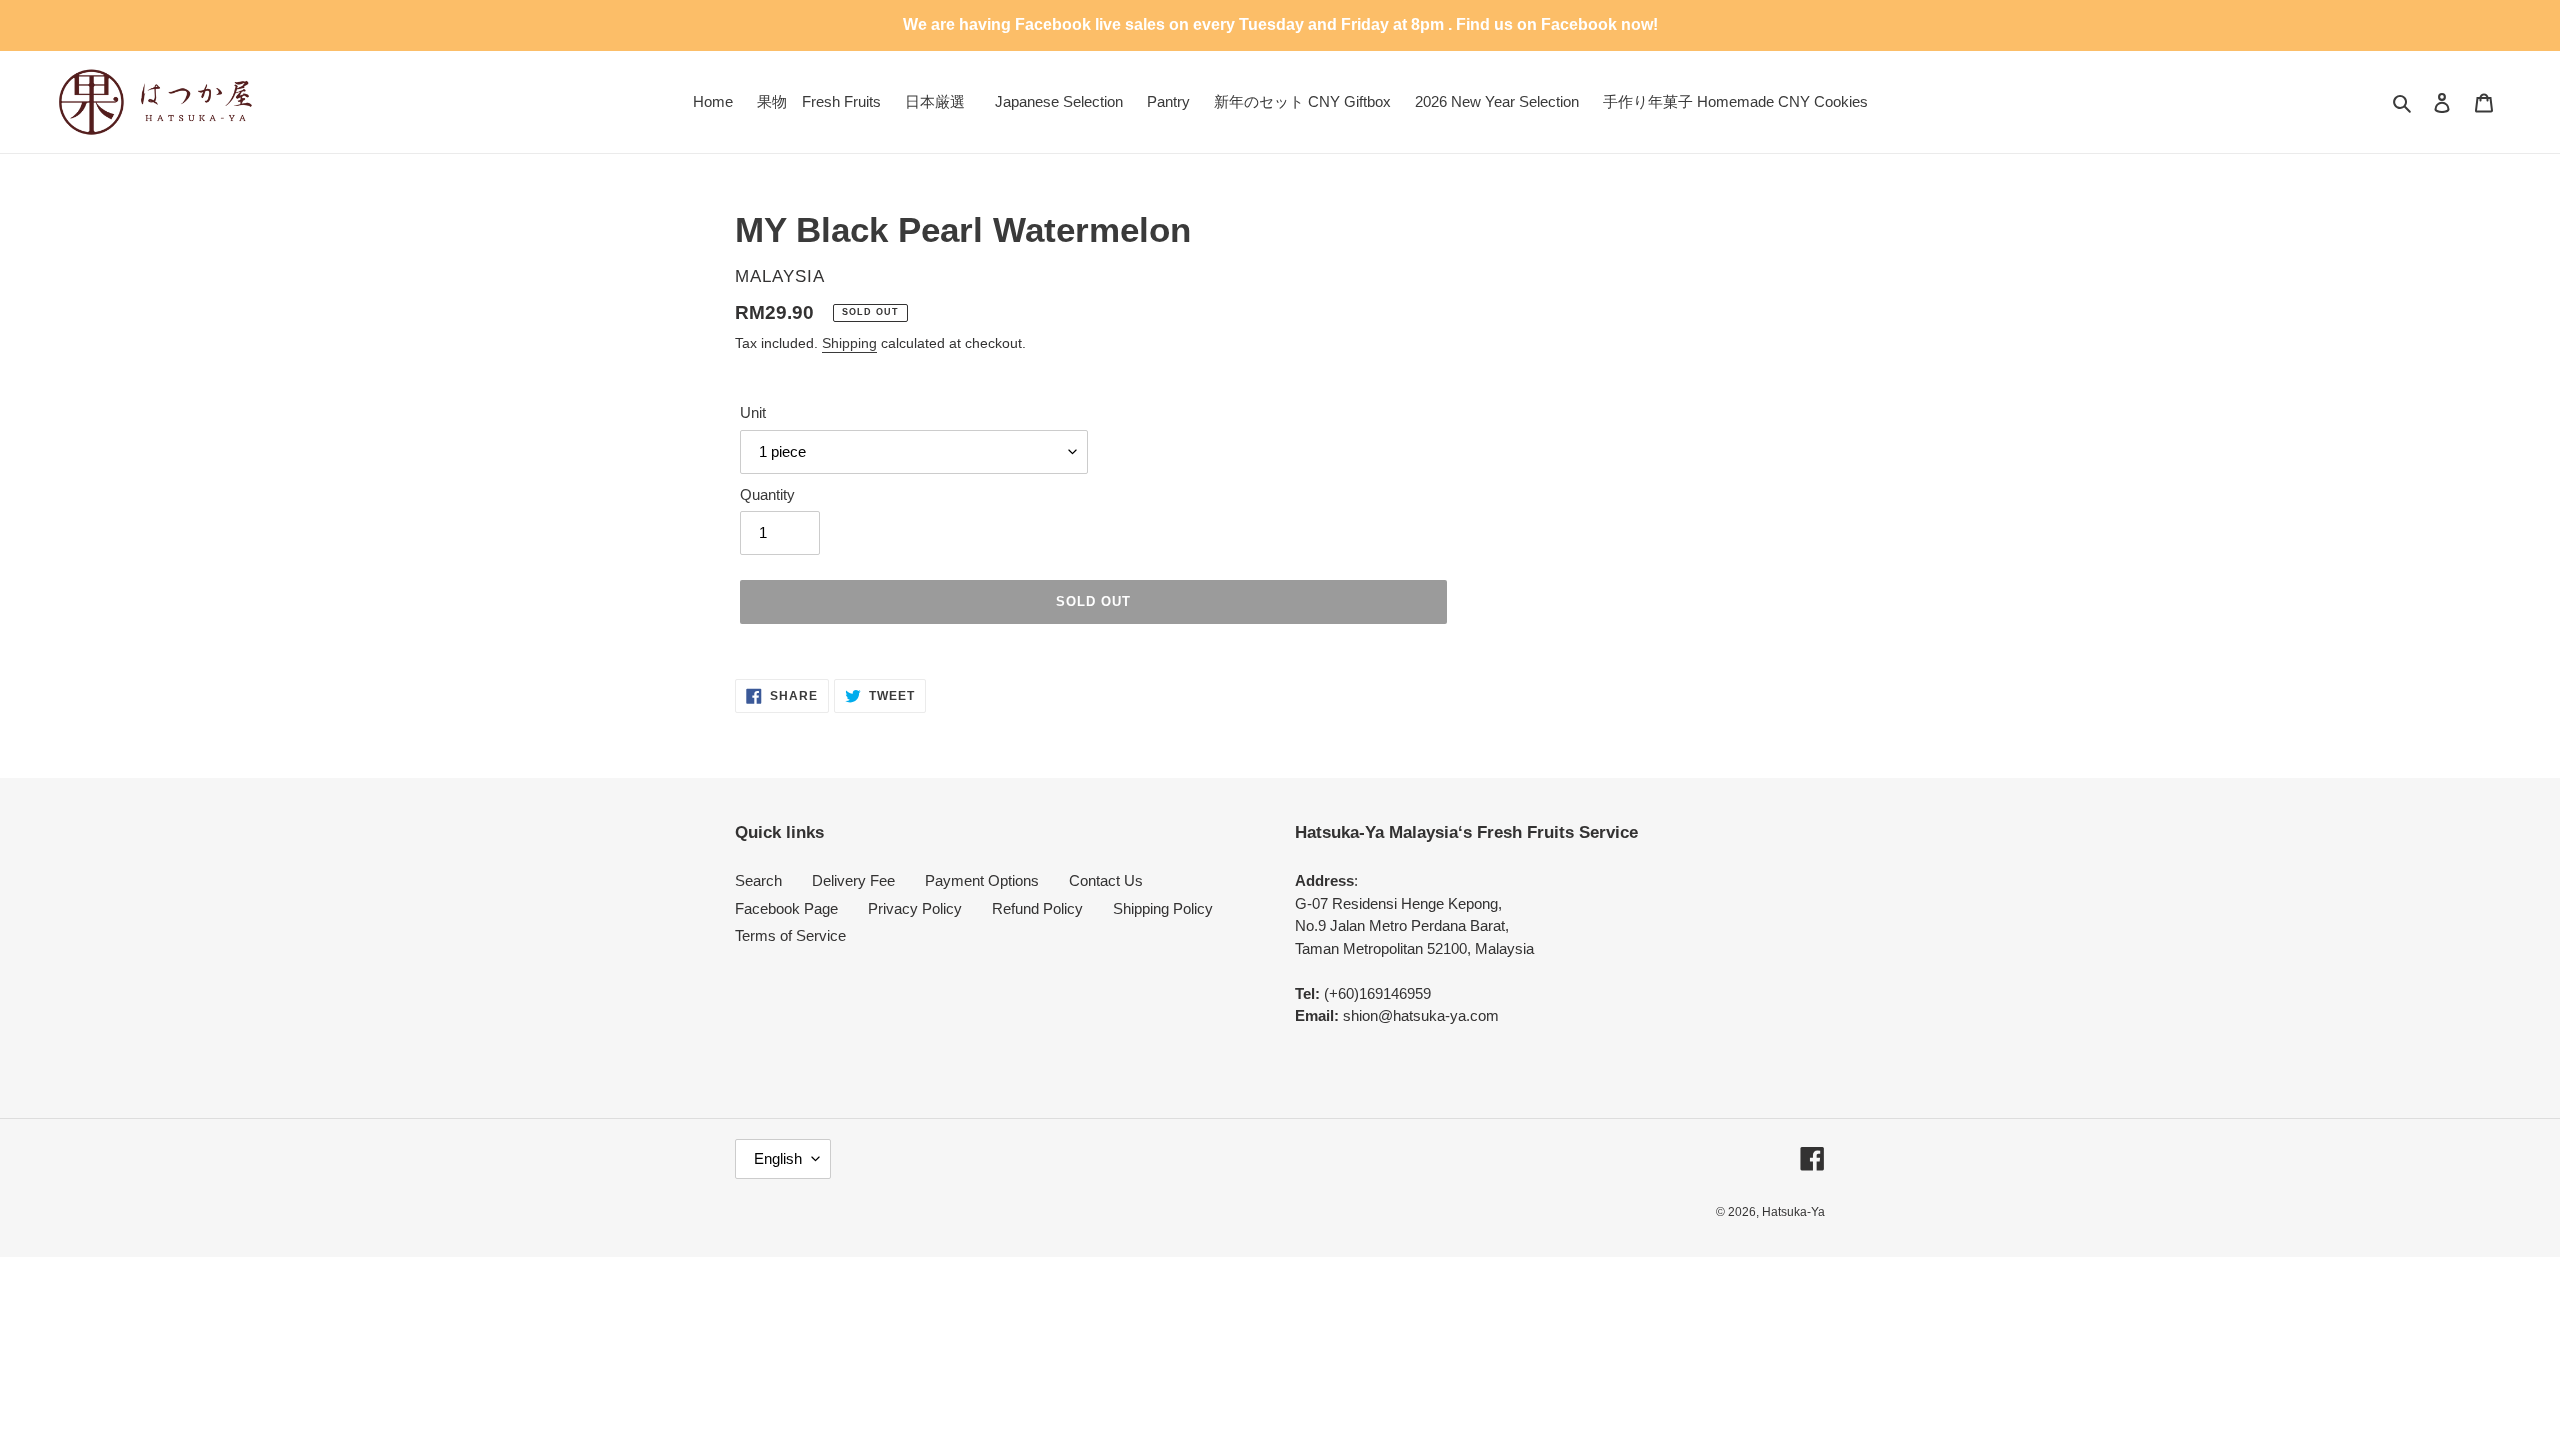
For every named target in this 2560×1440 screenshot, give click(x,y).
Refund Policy (1037, 908)
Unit (753, 412)
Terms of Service (790, 935)
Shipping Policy (1163, 908)
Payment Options (982, 880)
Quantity (767, 494)
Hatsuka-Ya (1793, 1212)
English (778, 1158)
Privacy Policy (915, 908)
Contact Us (1106, 880)
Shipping (849, 343)
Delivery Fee (853, 880)
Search (758, 880)
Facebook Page (786, 908)
